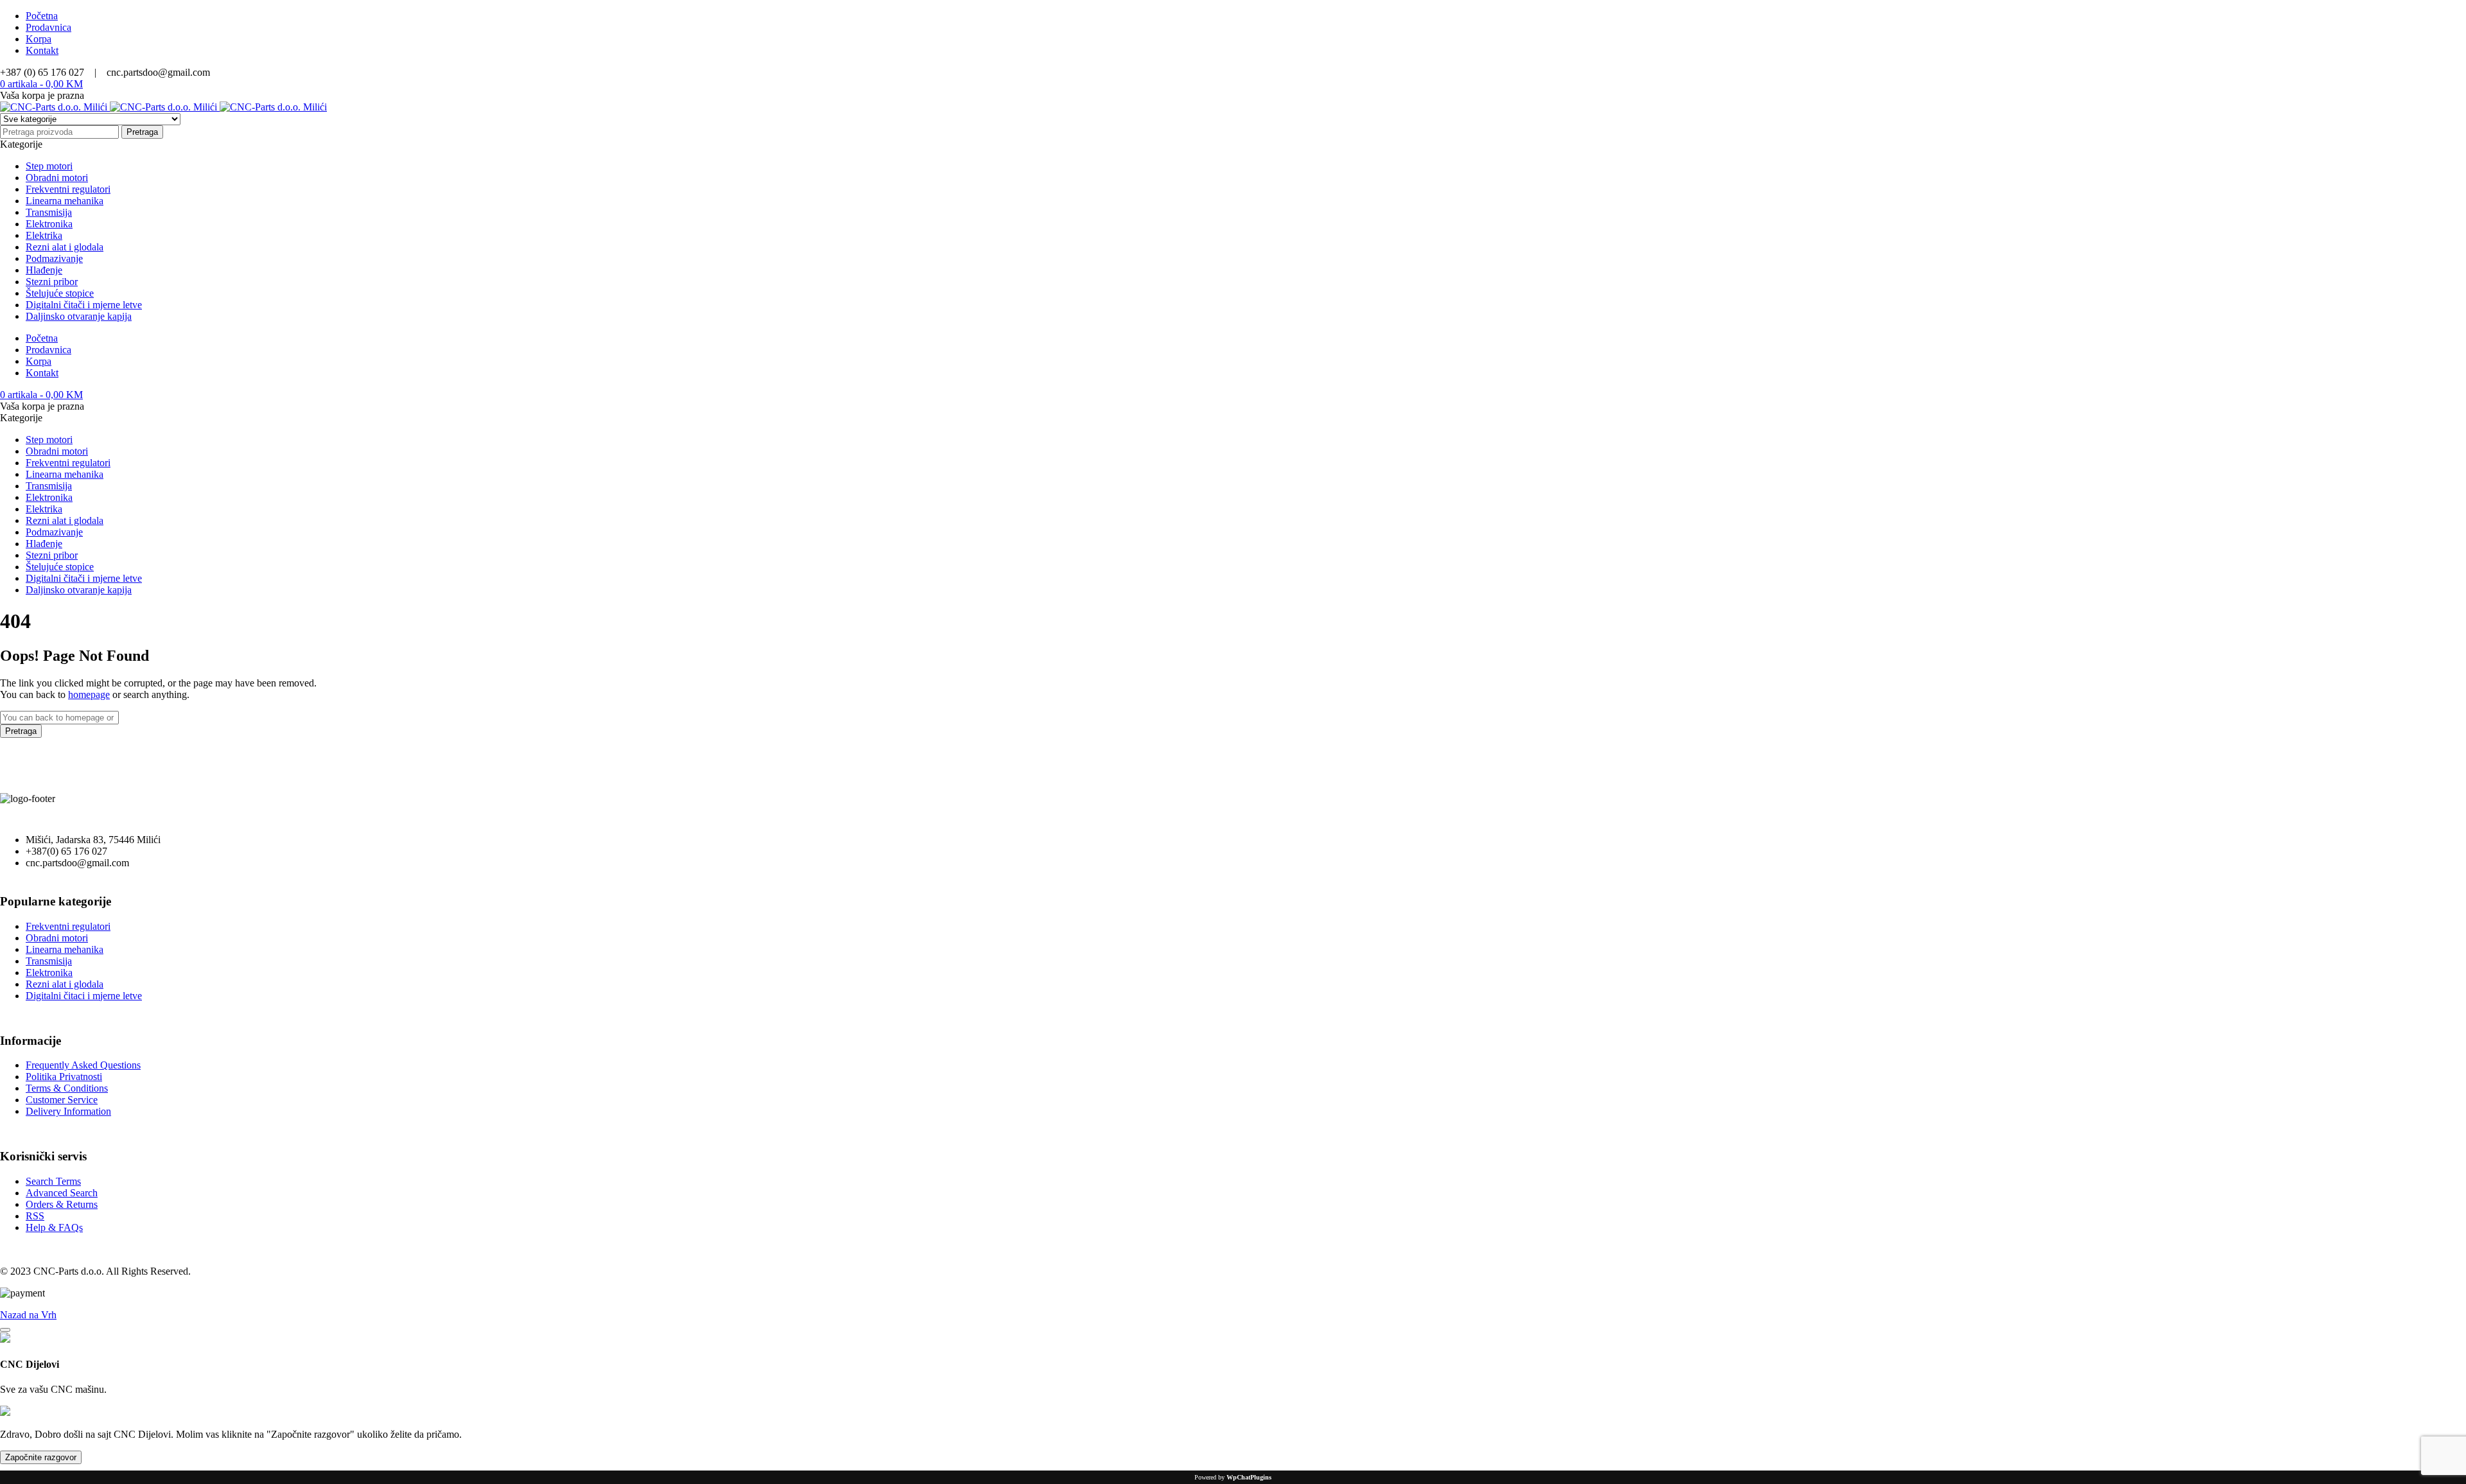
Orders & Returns (62, 1204)
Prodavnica (48, 27)
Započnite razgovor (41, 1457)
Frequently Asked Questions (83, 1065)
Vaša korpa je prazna (42, 95)
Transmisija (49, 961)
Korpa (39, 39)
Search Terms (53, 1181)
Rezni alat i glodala (65, 984)
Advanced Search (62, 1193)
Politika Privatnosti (64, 1077)
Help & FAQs (54, 1227)
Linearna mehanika (65, 949)
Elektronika (49, 973)
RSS (35, 1216)
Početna (42, 16)
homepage (89, 694)
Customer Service (62, 1100)
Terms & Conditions (67, 1088)
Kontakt (42, 50)
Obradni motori (57, 938)
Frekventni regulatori (68, 926)
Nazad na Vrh (28, 1315)
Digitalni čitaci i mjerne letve (84, 996)
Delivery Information (68, 1111)
